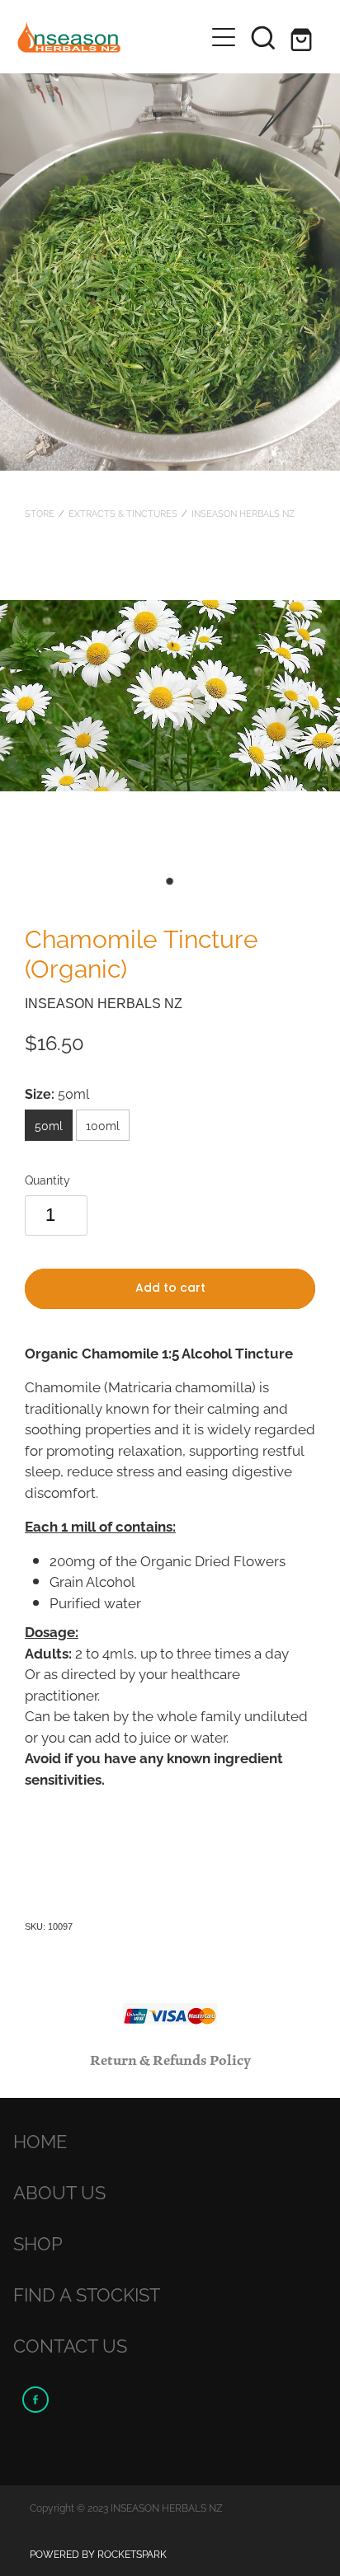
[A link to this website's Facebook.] (35, 2400)
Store (40, 513)
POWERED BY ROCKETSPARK (98, 2553)
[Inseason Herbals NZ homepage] (103, 37)
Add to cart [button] (170, 1289)
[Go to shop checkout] (303, 37)
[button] (263, 37)
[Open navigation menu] (224, 37)
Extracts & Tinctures (123, 513)
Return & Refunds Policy (170, 2061)
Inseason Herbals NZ (243, 513)
